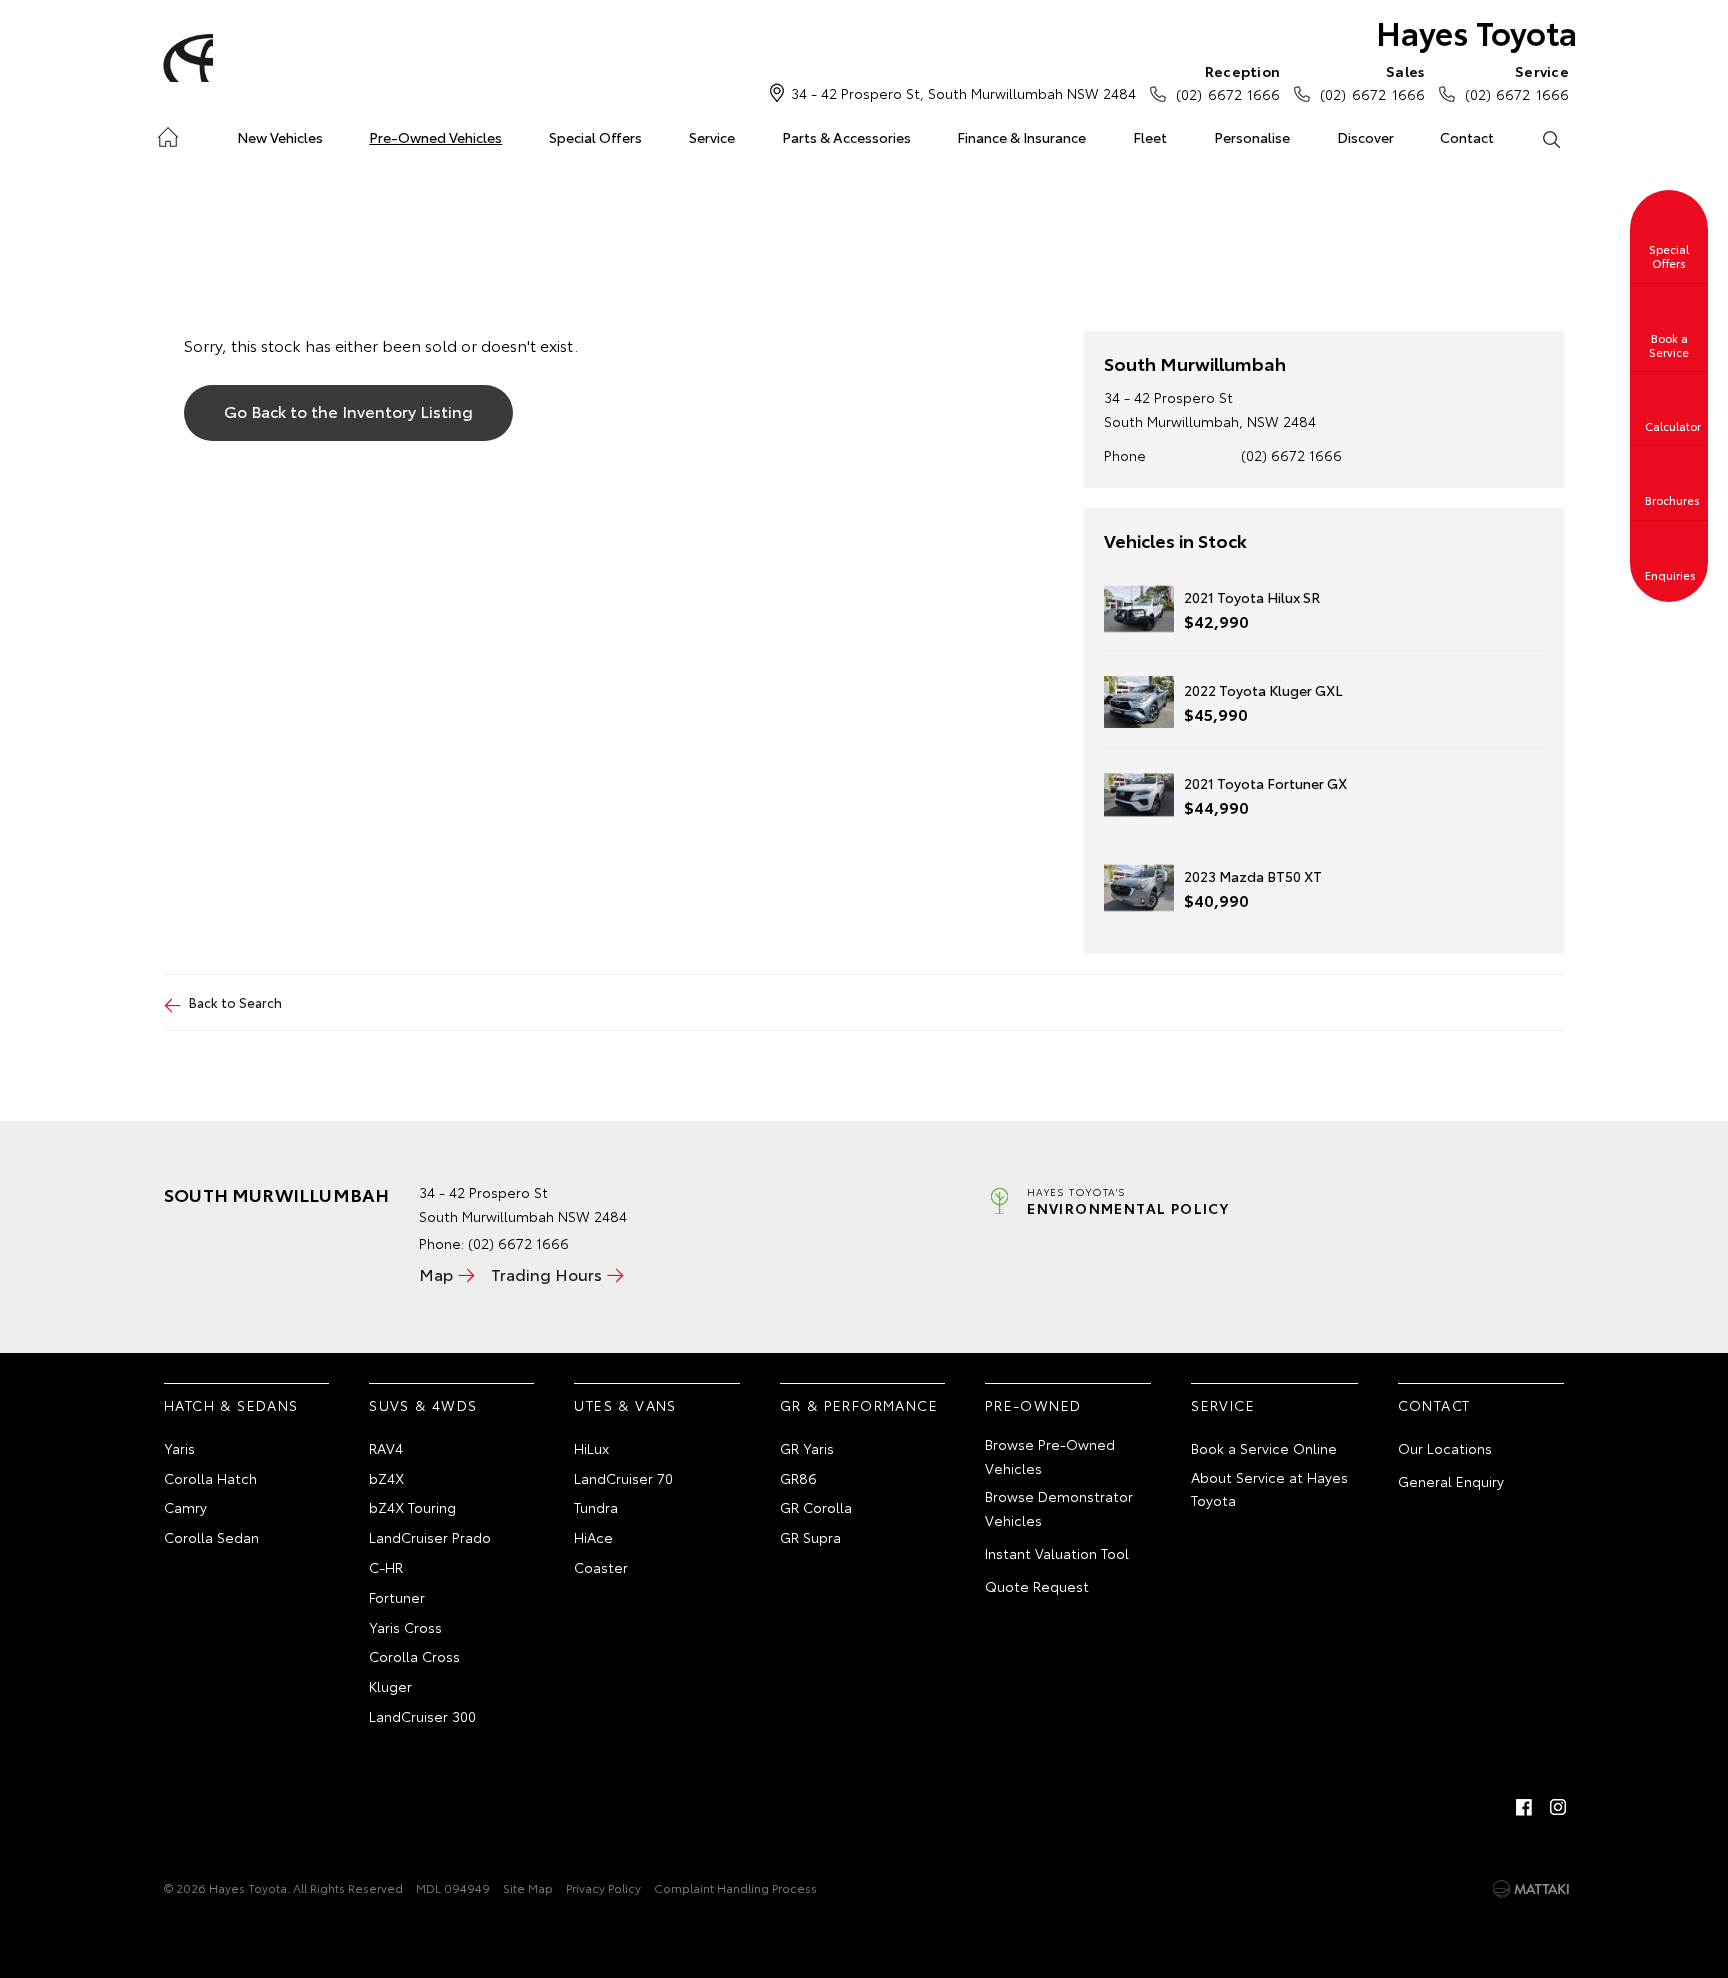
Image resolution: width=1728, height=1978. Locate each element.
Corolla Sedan (211, 1537)
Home (167, 133)
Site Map (528, 1887)
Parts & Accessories (846, 137)
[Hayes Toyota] (185, 58)
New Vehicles (280, 137)
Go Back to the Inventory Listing (348, 410)
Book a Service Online (1264, 1448)
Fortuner (397, 1597)
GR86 (798, 1478)
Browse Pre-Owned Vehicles (1050, 1456)
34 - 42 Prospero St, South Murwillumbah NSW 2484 (963, 93)
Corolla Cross (414, 1656)
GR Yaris (807, 1448)
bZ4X (386, 1478)
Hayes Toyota (1476, 31)
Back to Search (235, 1002)
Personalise (1252, 137)
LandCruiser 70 (623, 1478)
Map (436, 1273)
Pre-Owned (1033, 1405)
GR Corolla (816, 1507)
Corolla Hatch (210, 1478)
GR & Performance (859, 1405)
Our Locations (1445, 1448)
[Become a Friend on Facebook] (1524, 1807)
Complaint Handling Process (735, 1887)
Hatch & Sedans (231, 1405)
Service (712, 137)
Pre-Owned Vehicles (435, 137)
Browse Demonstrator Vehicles (1059, 1508)
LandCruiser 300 (422, 1716)
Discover (1365, 137)
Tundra (596, 1507)
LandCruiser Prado (430, 1537)
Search (1550, 138)
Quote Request (1037, 1586)
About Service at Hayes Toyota (1269, 1489)
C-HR (386, 1567)
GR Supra (810, 1537)
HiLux (591, 1448)
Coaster (601, 1567)
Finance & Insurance (1021, 137)
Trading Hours (546, 1273)
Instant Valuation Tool (1057, 1553)
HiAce (593, 1537)
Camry (185, 1507)
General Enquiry (1451, 1481)
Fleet (1150, 137)
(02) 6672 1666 (1228, 82)
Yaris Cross (405, 1627)
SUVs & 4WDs (423, 1405)
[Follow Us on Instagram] (1558, 1807)
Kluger (390, 1686)
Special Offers (595, 137)
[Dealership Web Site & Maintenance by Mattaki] (1531, 1889)
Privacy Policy (603, 1887)
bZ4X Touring (412, 1507)
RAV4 (386, 1448)
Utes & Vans (625, 1405)
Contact (1467, 137)
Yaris (179, 1448)
